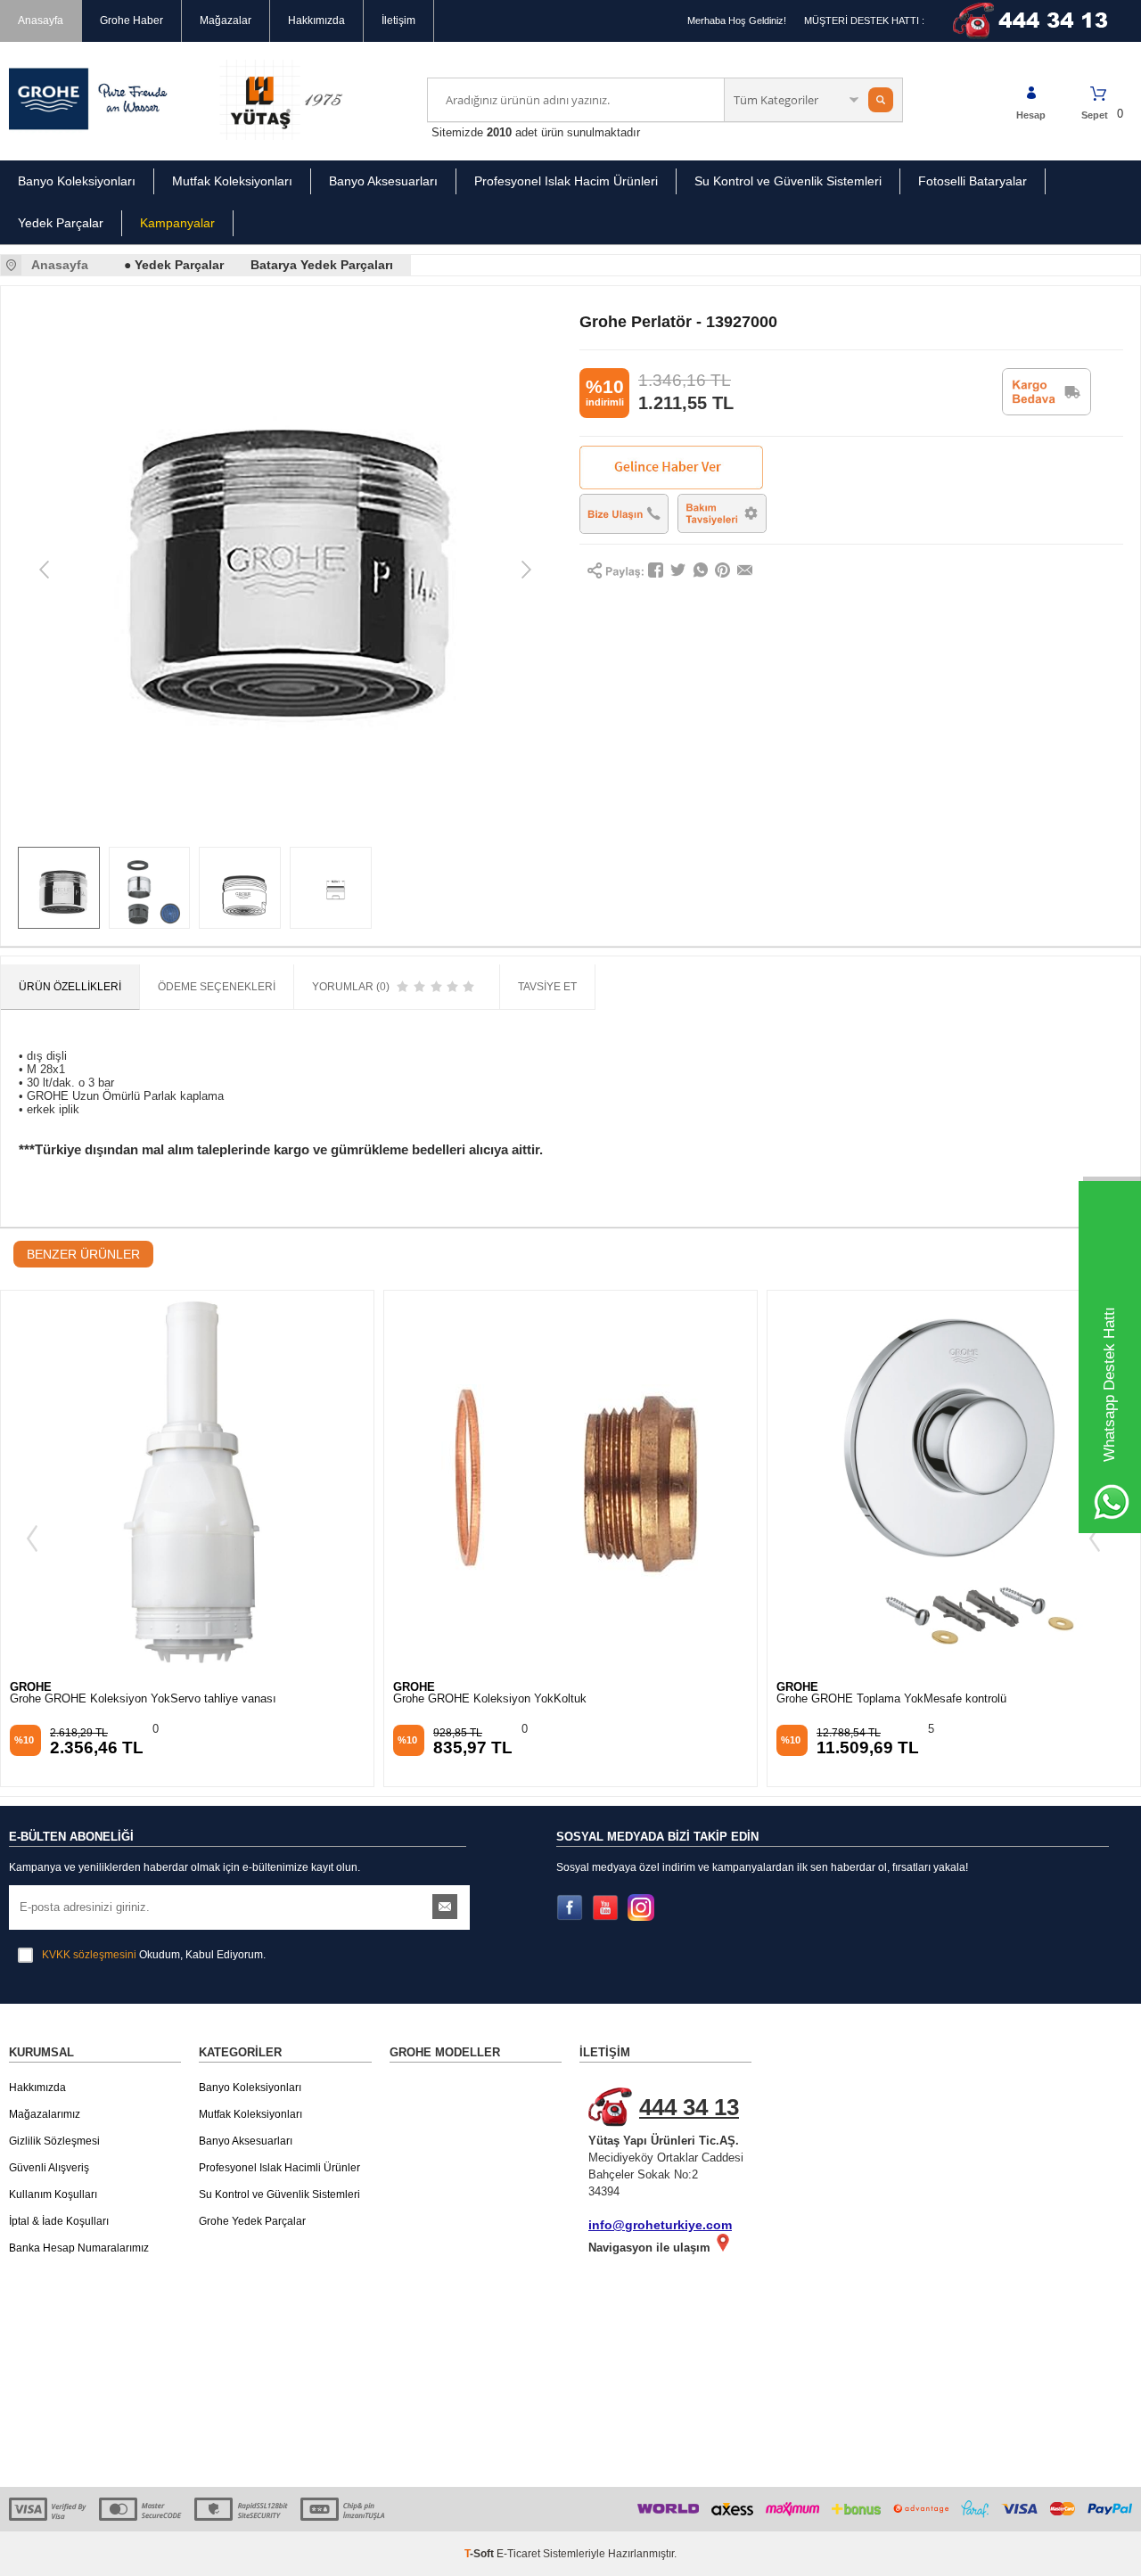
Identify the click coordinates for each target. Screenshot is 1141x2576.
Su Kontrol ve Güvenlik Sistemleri (788, 181)
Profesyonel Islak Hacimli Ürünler (279, 2168)
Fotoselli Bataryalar (973, 181)
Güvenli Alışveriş (49, 2168)
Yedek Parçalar (61, 223)
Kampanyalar (177, 223)
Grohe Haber (131, 21)
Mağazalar (226, 21)
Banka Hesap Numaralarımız (79, 2248)
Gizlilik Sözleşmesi (54, 2141)
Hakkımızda (316, 21)
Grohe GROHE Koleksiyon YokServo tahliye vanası (143, 1699)
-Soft (480, 2554)
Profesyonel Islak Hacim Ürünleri (566, 181)
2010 (499, 132)
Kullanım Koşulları (53, 2195)
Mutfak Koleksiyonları (232, 181)
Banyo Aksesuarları (383, 181)
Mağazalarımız (45, 2114)
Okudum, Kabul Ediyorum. (154, 1955)
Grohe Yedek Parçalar (252, 2221)
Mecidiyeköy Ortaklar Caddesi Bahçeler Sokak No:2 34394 (666, 2146)
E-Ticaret (518, 2554)
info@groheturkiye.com (660, 2225)
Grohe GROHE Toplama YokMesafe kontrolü (891, 1699)
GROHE (31, 1687)
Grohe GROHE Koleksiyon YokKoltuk (490, 1699)
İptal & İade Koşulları (59, 2221)
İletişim (398, 21)
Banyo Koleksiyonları (77, 181)
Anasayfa (41, 21)
